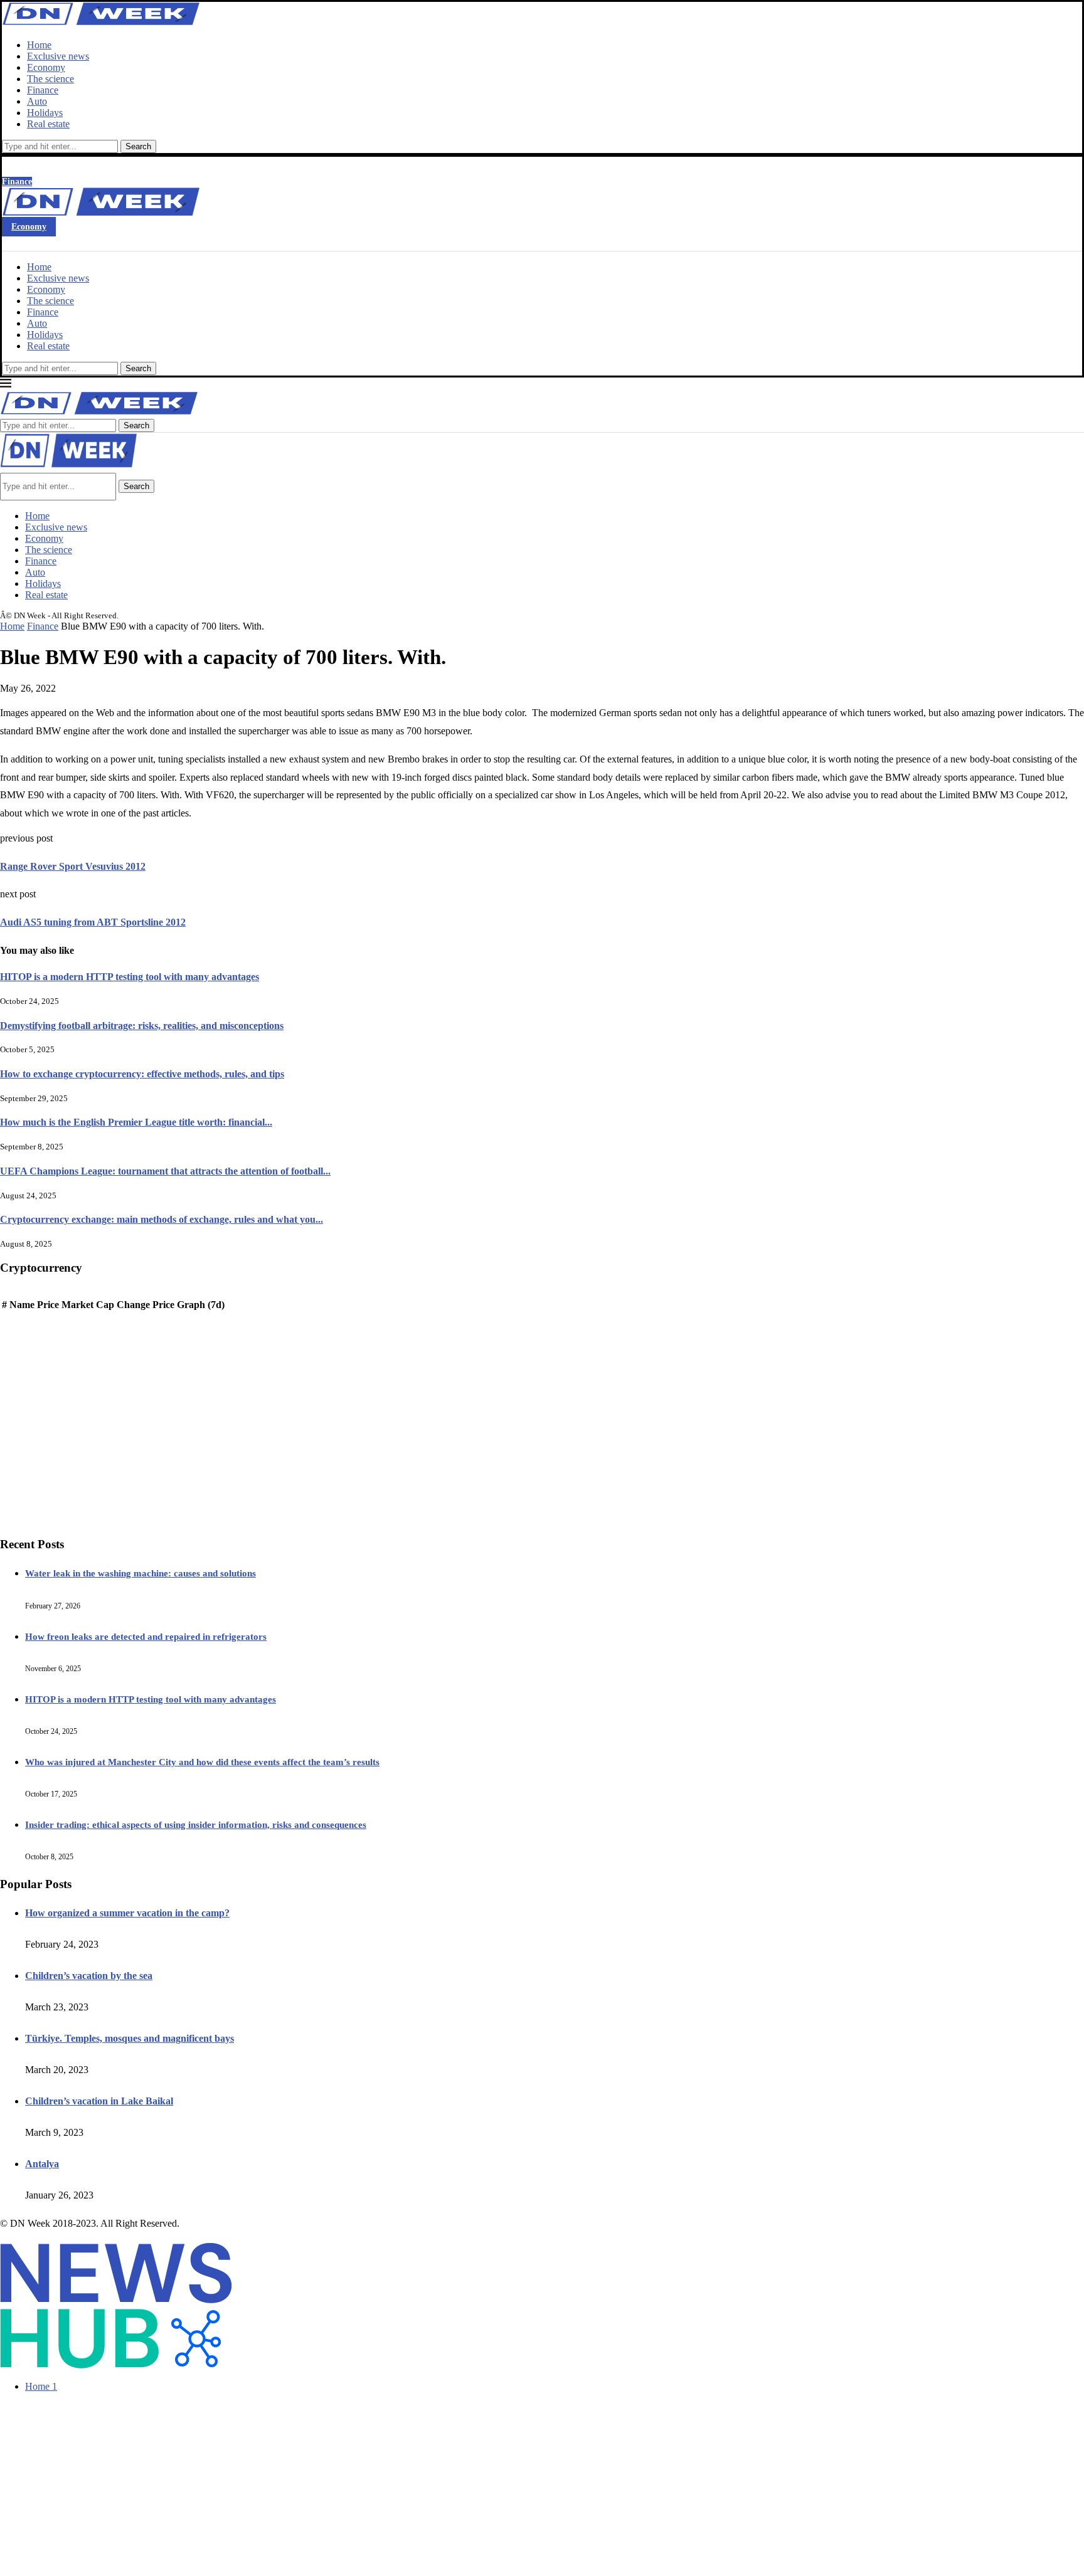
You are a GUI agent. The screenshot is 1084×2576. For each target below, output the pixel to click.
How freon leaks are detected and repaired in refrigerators (146, 1637)
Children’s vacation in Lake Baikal (99, 2101)
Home (39, 45)
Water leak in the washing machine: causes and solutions (141, 1573)
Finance (43, 90)
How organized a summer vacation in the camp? (127, 1913)
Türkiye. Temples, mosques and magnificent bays (130, 2038)
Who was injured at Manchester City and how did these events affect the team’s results (202, 1762)
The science (50, 79)
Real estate (48, 124)
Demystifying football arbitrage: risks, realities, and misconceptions (142, 1026)
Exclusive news (58, 56)
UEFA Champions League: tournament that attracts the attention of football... (165, 1171)
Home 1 (41, 2386)
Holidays (45, 113)
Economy (46, 67)
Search (138, 146)
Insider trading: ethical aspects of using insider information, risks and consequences (196, 1825)
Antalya (42, 2164)
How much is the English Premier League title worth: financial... (136, 1122)
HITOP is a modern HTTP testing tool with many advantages (130, 977)
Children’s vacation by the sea (89, 1976)
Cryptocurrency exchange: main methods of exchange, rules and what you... (162, 1219)
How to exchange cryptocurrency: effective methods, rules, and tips (142, 1074)
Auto (37, 101)
